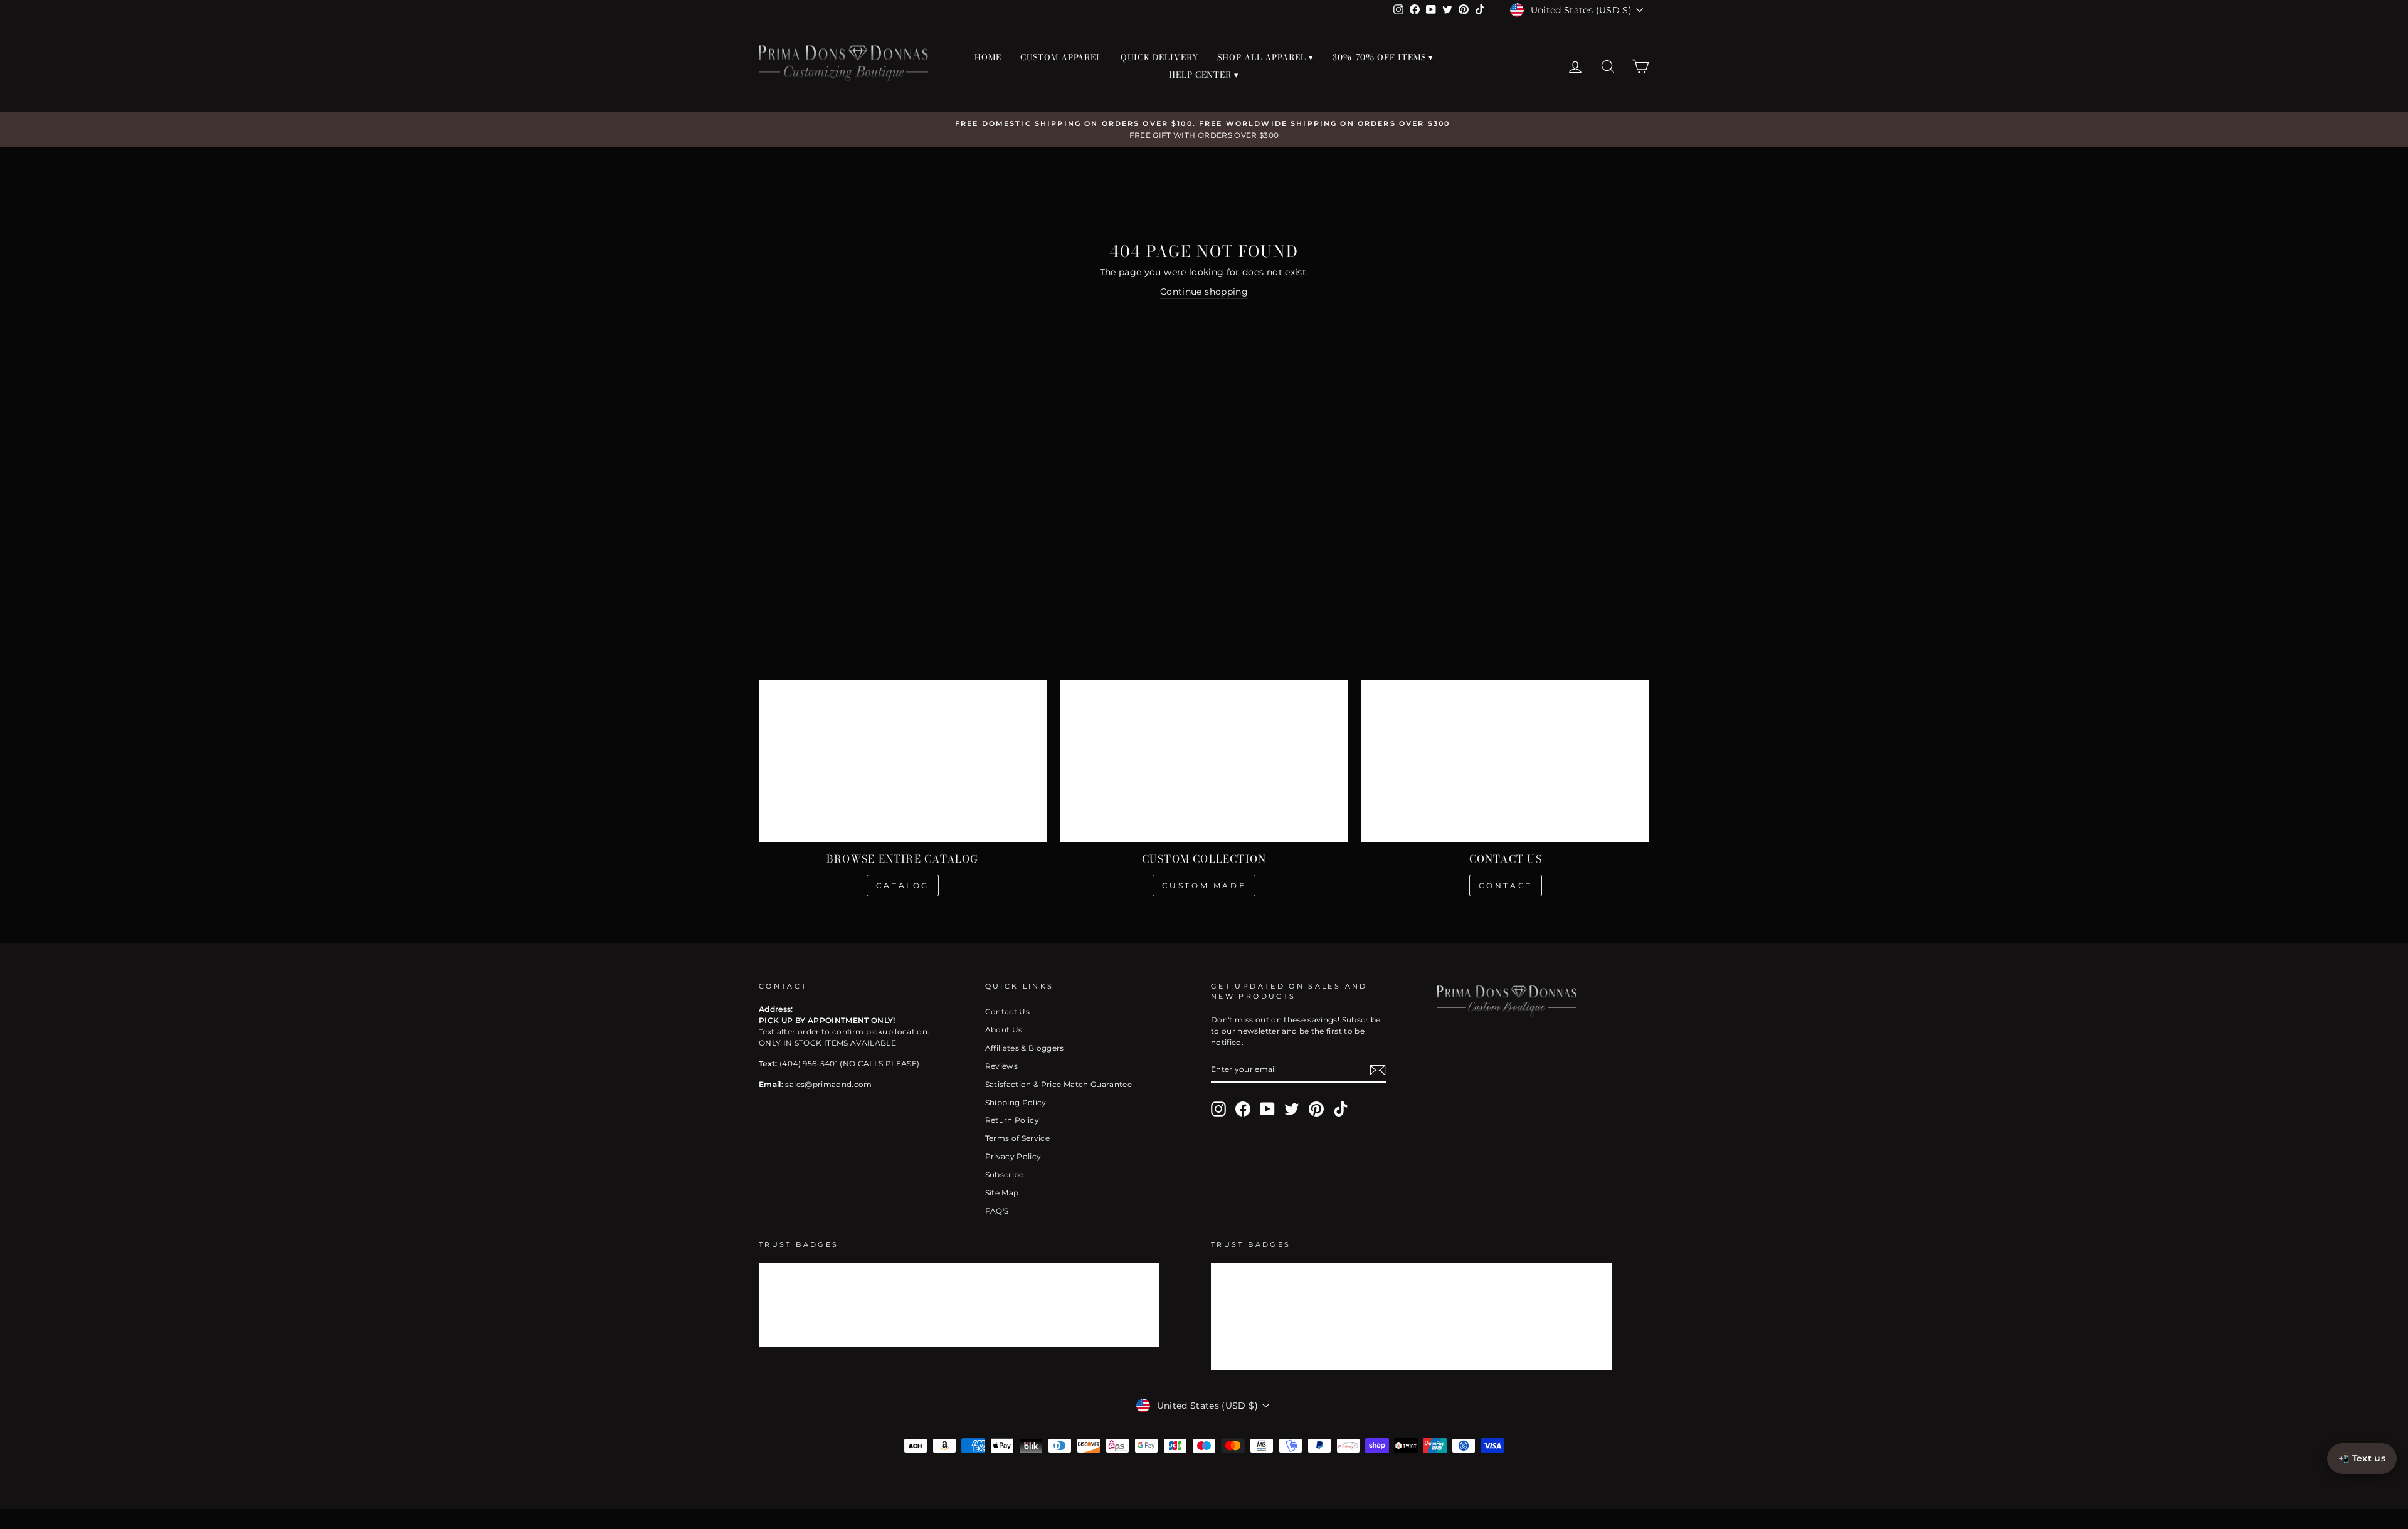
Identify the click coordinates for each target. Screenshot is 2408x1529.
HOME (988, 57)
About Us (1004, 1030)
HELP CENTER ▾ (1204, 75)
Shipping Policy (1016, 1102)
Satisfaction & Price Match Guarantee (1059, 1084)
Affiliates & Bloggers (1025, 1048)
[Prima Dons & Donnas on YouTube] (1267, 1109)
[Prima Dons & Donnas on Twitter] (1292, 1109)
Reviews (1001, 1066)
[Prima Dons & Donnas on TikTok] (1341, 1109)
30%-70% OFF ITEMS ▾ (1383, 57)
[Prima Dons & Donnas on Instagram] (1218, 1109)
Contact (1506, 885)
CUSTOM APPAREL (1061, 57)
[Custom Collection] (1204, 761)
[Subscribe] (1378, 1070)
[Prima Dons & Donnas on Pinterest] (1316, 1109)
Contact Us (1008, 1011)
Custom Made (1204, 885)
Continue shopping (1204, 292)
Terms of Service (1018, 1138)
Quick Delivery (1159, 57)
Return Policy (1012, 1120)
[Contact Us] (1505, 761)
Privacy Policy (1013, 1156)
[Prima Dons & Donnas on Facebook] (1243, 1109)
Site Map (1002, 1193)
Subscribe (1005, 1174)
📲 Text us (2362, 1458)
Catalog (903, 885)
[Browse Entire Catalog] (903, 761)
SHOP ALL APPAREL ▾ (1265, 57)
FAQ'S (997, 1211)
